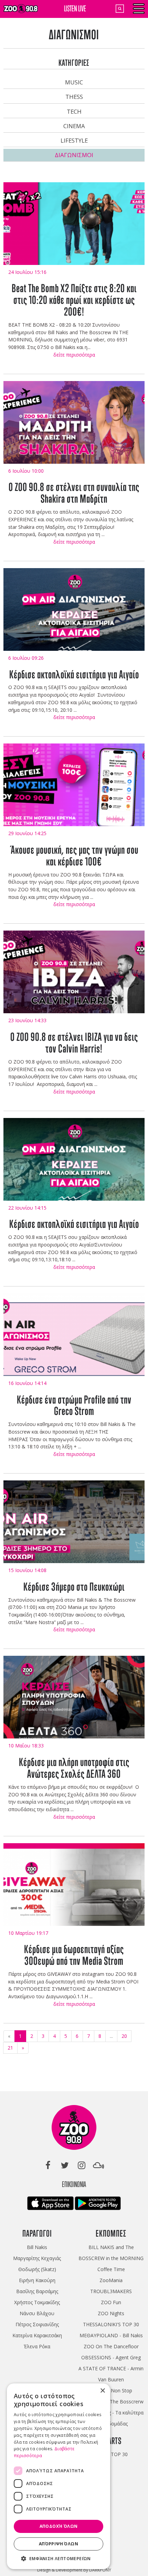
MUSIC (74, 82)
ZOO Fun (111, 2302)
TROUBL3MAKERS (111, 2291)
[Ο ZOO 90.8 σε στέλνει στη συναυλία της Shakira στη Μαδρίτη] (74, 427)
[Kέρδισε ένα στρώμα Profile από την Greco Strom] (74, 1339)
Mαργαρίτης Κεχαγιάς (37, 2258)
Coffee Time (111, 2269)
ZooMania (111, 2280)
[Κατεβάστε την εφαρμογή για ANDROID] (98, 2205)
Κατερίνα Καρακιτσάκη (37, 2335)
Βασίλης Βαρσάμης (37, 2291)
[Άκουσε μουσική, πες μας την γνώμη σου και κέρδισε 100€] (74, 789)
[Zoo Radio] (74, 2129)
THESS (74, 97)
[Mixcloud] (98, 2165)
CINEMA (74, 126)
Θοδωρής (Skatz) (37, 2269)
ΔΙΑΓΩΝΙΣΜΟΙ (74, 155)
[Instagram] (82, 2165)
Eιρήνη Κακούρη (37, 2280)
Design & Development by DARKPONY (74, 2570)
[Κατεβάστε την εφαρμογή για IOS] (51, 2205)
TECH (74, 111)
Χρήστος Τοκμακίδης (37, 2302)
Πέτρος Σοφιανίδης (37, 2324)
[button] (59, 2559)
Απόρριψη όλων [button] (59, 2544)
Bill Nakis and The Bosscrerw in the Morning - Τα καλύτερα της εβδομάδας (111, 2413)
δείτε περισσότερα (74, 355)
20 (124, 2036)
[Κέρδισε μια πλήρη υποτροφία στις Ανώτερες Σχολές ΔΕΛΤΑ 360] (74, 1701)
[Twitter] (65, 2165)
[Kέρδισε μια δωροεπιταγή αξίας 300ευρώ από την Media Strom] (74, 1889)
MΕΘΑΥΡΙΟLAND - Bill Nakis (111, 2335)
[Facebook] (48, 2165)
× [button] (102, 2391)
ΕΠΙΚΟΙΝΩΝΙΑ (74, 2184)
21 (10, 2048)
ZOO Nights (111, 2313)
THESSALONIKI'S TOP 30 (111, 2324)
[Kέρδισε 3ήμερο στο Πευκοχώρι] (74, 1526)
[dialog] (59, 2476)
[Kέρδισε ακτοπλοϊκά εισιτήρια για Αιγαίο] (74, 614)
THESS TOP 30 (111, 2454)
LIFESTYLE (74, 140)
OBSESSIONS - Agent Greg (111, 2357)
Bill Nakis (37, 2247)
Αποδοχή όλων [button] (59, 2526)
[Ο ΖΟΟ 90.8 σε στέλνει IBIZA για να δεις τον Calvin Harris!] (74, 976)
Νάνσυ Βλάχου (37, 2313)
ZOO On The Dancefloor (111, 2346)
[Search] (120, 9)
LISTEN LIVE (75, 8)
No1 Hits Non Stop (111, 2390)
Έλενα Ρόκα (37, 2346)
